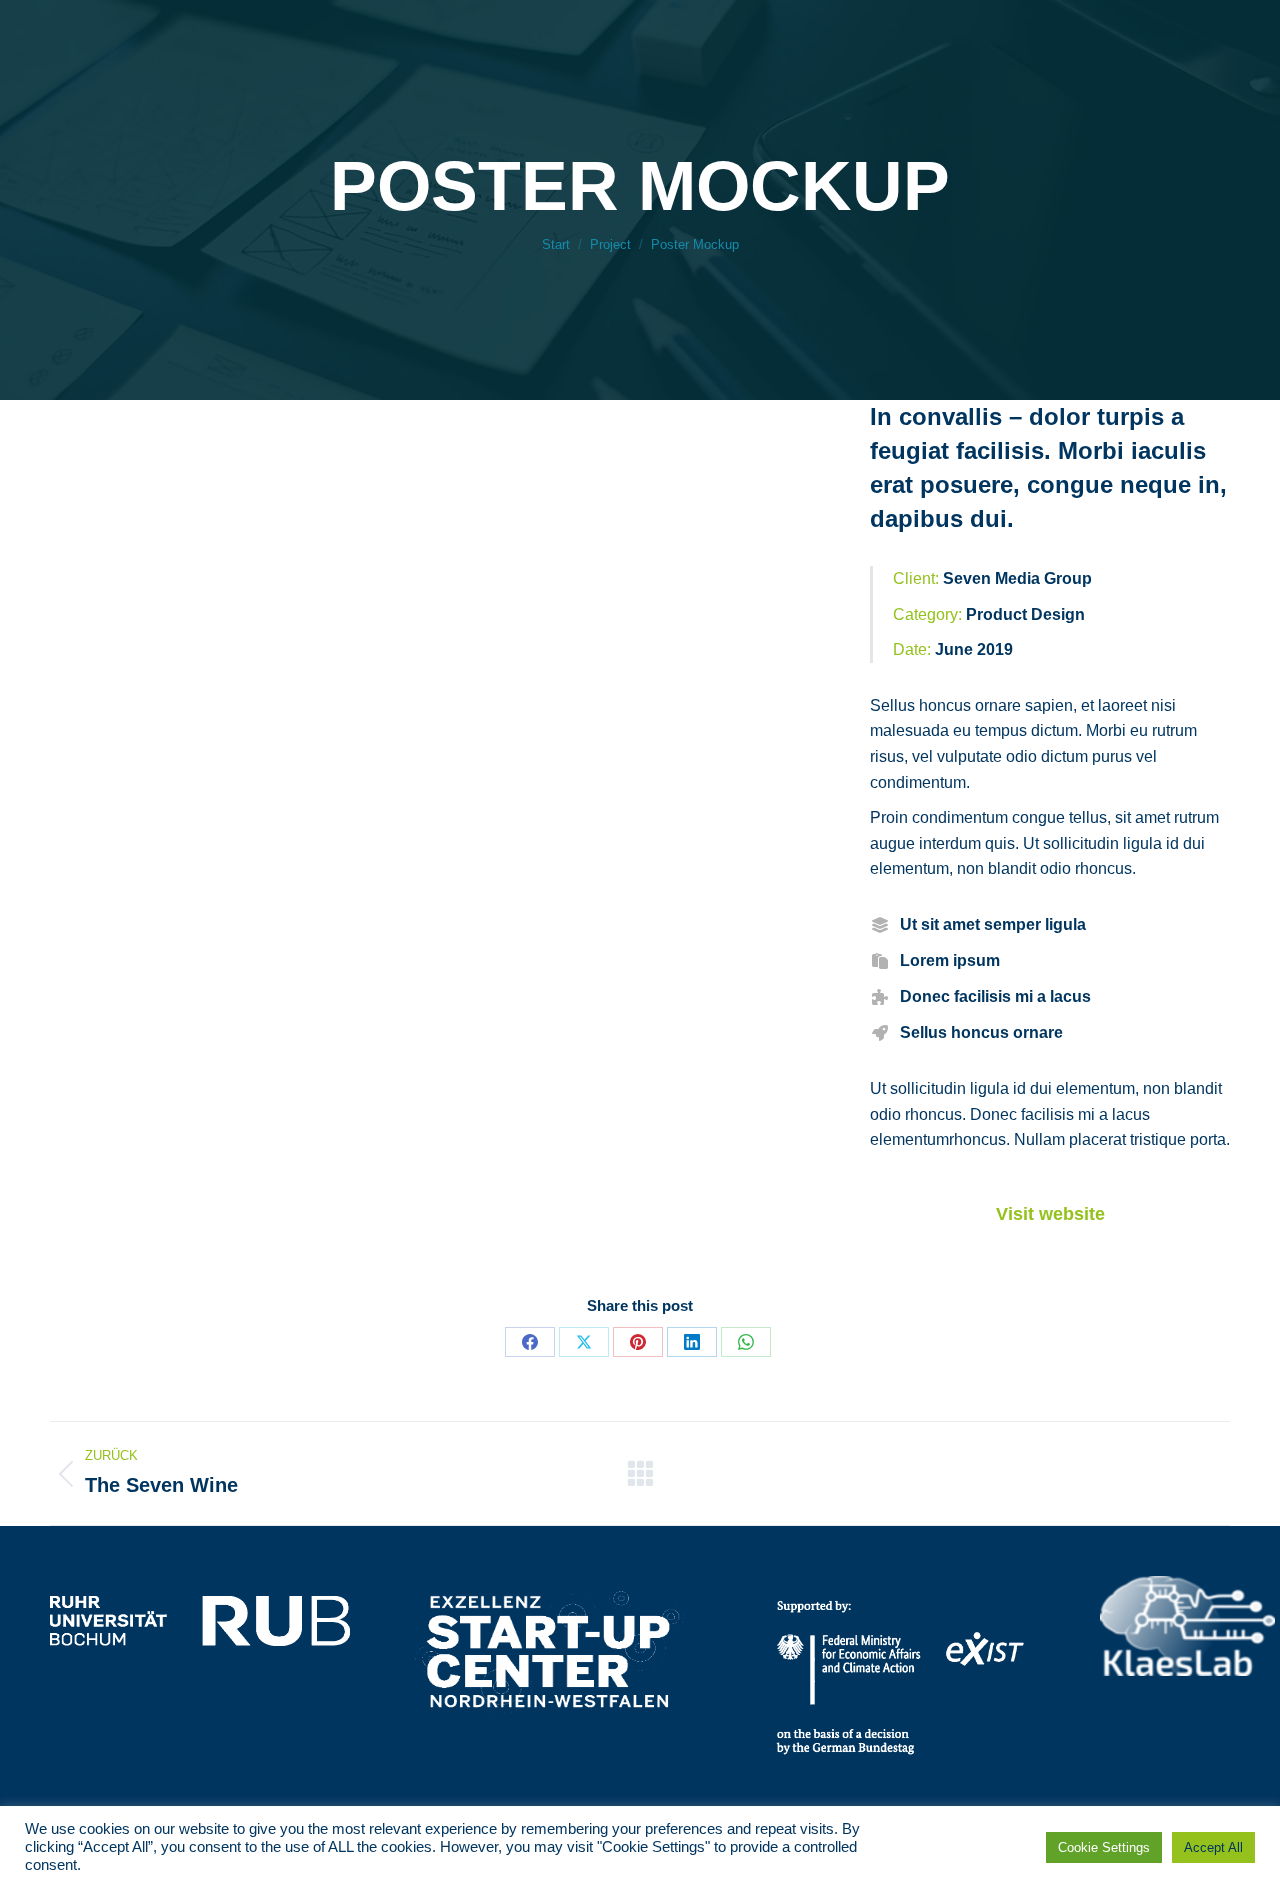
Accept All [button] (1213, 1847)
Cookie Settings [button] (1104, 1847)
